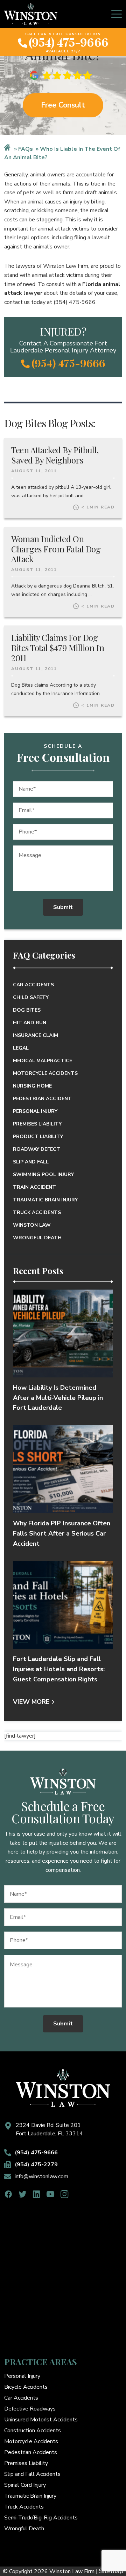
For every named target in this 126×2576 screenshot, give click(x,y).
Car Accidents (33, 985)
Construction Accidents (33, 2431)
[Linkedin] (37, 2194)
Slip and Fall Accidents (32, 2474)
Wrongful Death (37, 1238)
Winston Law (32, 1225)
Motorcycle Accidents (45, 1073)
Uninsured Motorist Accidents (41, 2420)
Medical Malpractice (43, 1061)
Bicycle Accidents (26, 2387)
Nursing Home (32, 1086)
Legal (21, 1048)
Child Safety (31, 997)
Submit (63, 907)
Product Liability (38, 1137)
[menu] (117, 14)
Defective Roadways (30, 2409)
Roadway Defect (37, 1149)
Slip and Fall (31, 1162)
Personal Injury (35, 1111)
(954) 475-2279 (36, 2165)
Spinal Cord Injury (25, 2485)
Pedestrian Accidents (31, 2452)
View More (31, 1702)
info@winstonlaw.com (41, 2176)
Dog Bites (27, 1010)
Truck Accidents (37, 1212)
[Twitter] (23, 2194)
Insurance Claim (36, 1035)
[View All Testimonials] (63, 75)
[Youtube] (51, 2194)
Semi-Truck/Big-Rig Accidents (41, 2518)
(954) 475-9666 (68, 42)
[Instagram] (65, 2194)
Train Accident (34, 1187)
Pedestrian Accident (42, 1099)
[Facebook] (9, 2194)
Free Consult (63, 105)
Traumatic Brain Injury (45, 1200)
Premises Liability (37, 1124)
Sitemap (111, 2571)
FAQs (26, 149)
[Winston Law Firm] (31, 14)
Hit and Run (30, 1023)
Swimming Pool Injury (43, 1175)
